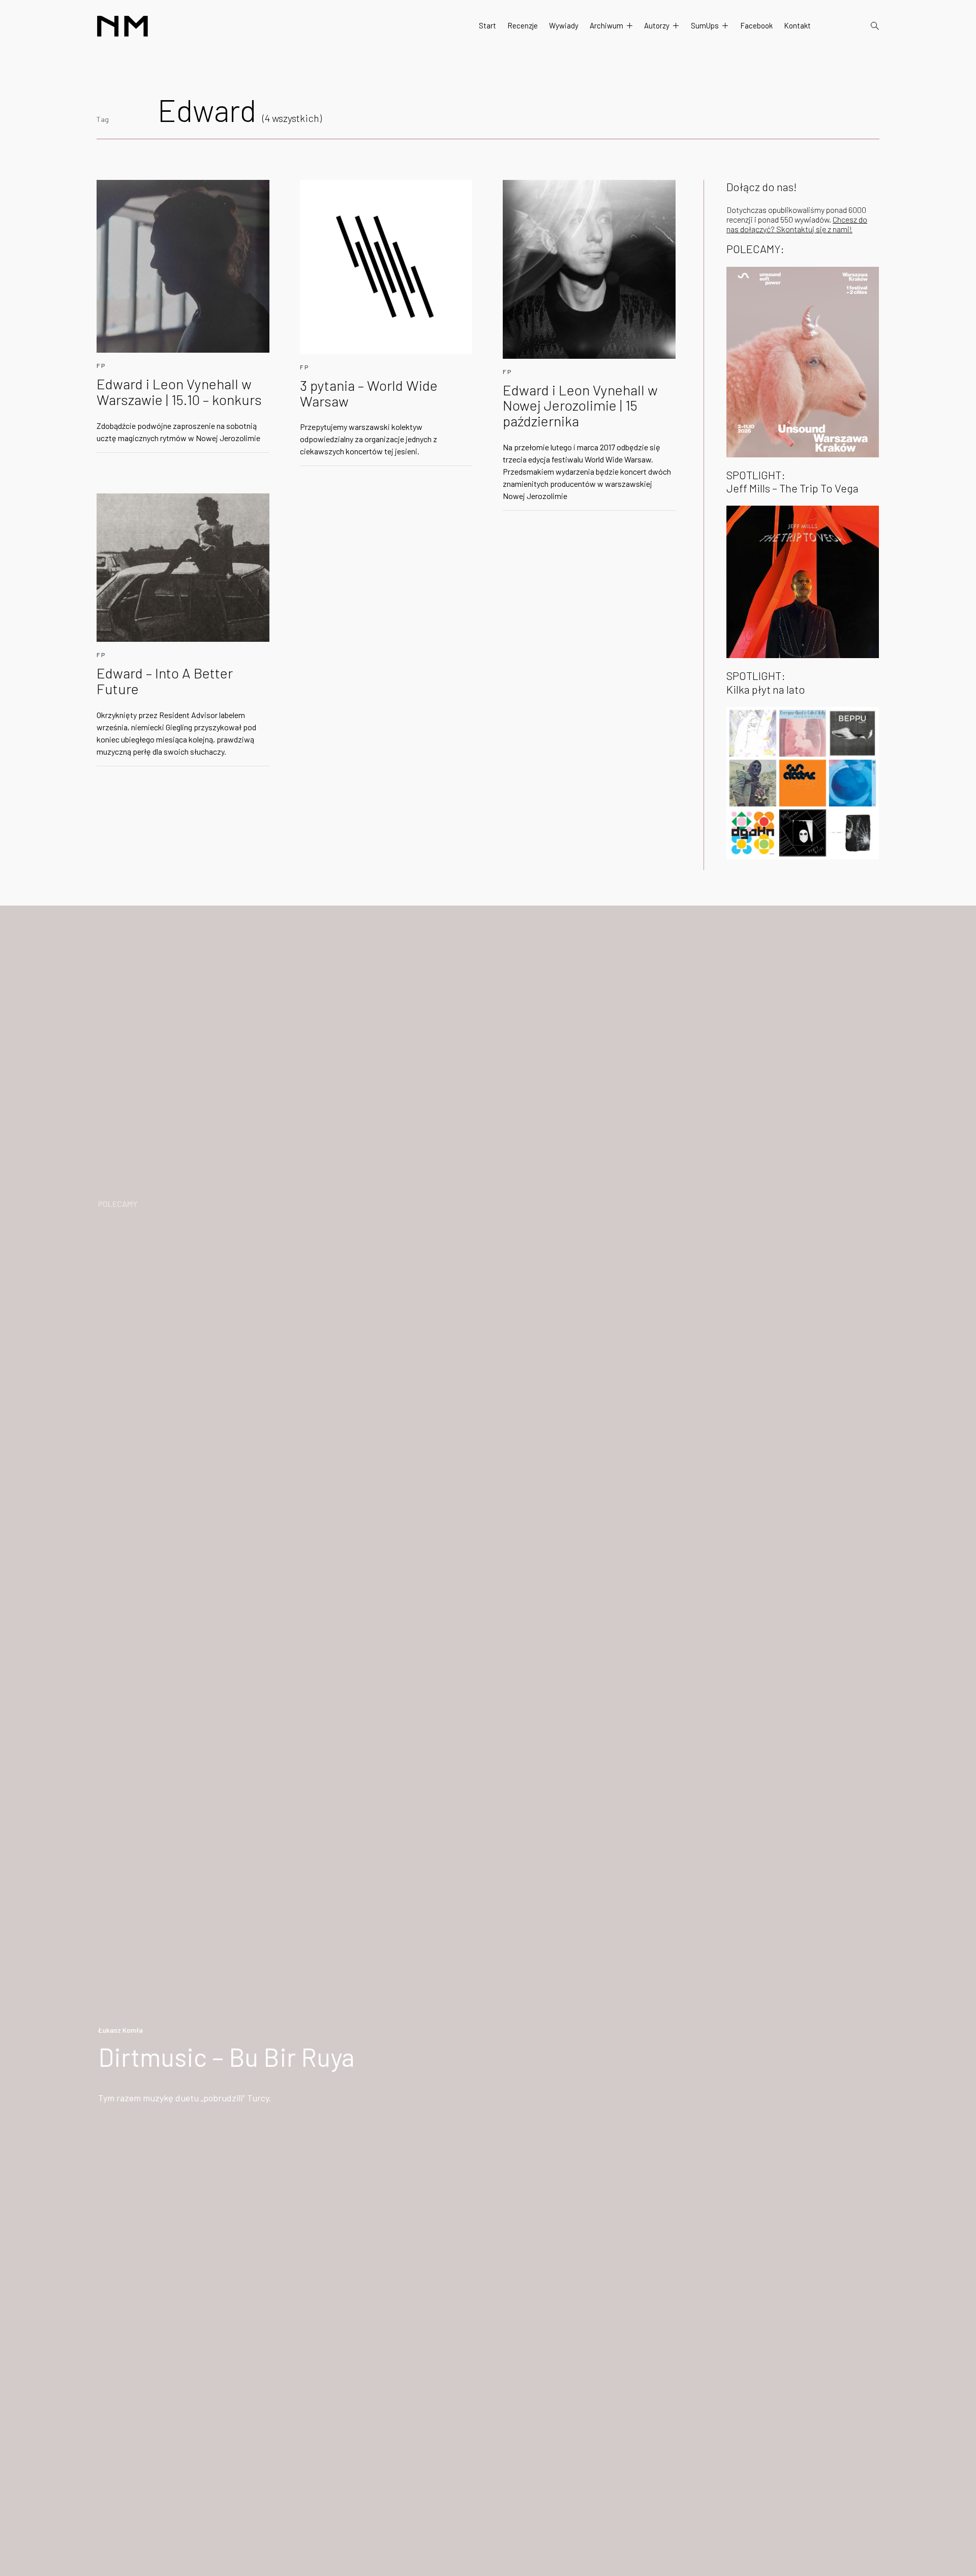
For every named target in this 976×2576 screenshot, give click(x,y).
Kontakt (797, 25)
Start (487, 25)
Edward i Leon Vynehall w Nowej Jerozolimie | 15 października (580, 406)
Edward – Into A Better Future (165, 681)
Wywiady (564, 25)
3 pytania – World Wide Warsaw (369, 393)
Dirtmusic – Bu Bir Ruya (226, 2057)
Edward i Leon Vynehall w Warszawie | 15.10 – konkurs (179, 392)
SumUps (705, 25)
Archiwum (606, 25)
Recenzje (523, 25)
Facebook (756, 25)
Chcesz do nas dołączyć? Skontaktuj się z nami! (797, 224)
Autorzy (657, 25)
